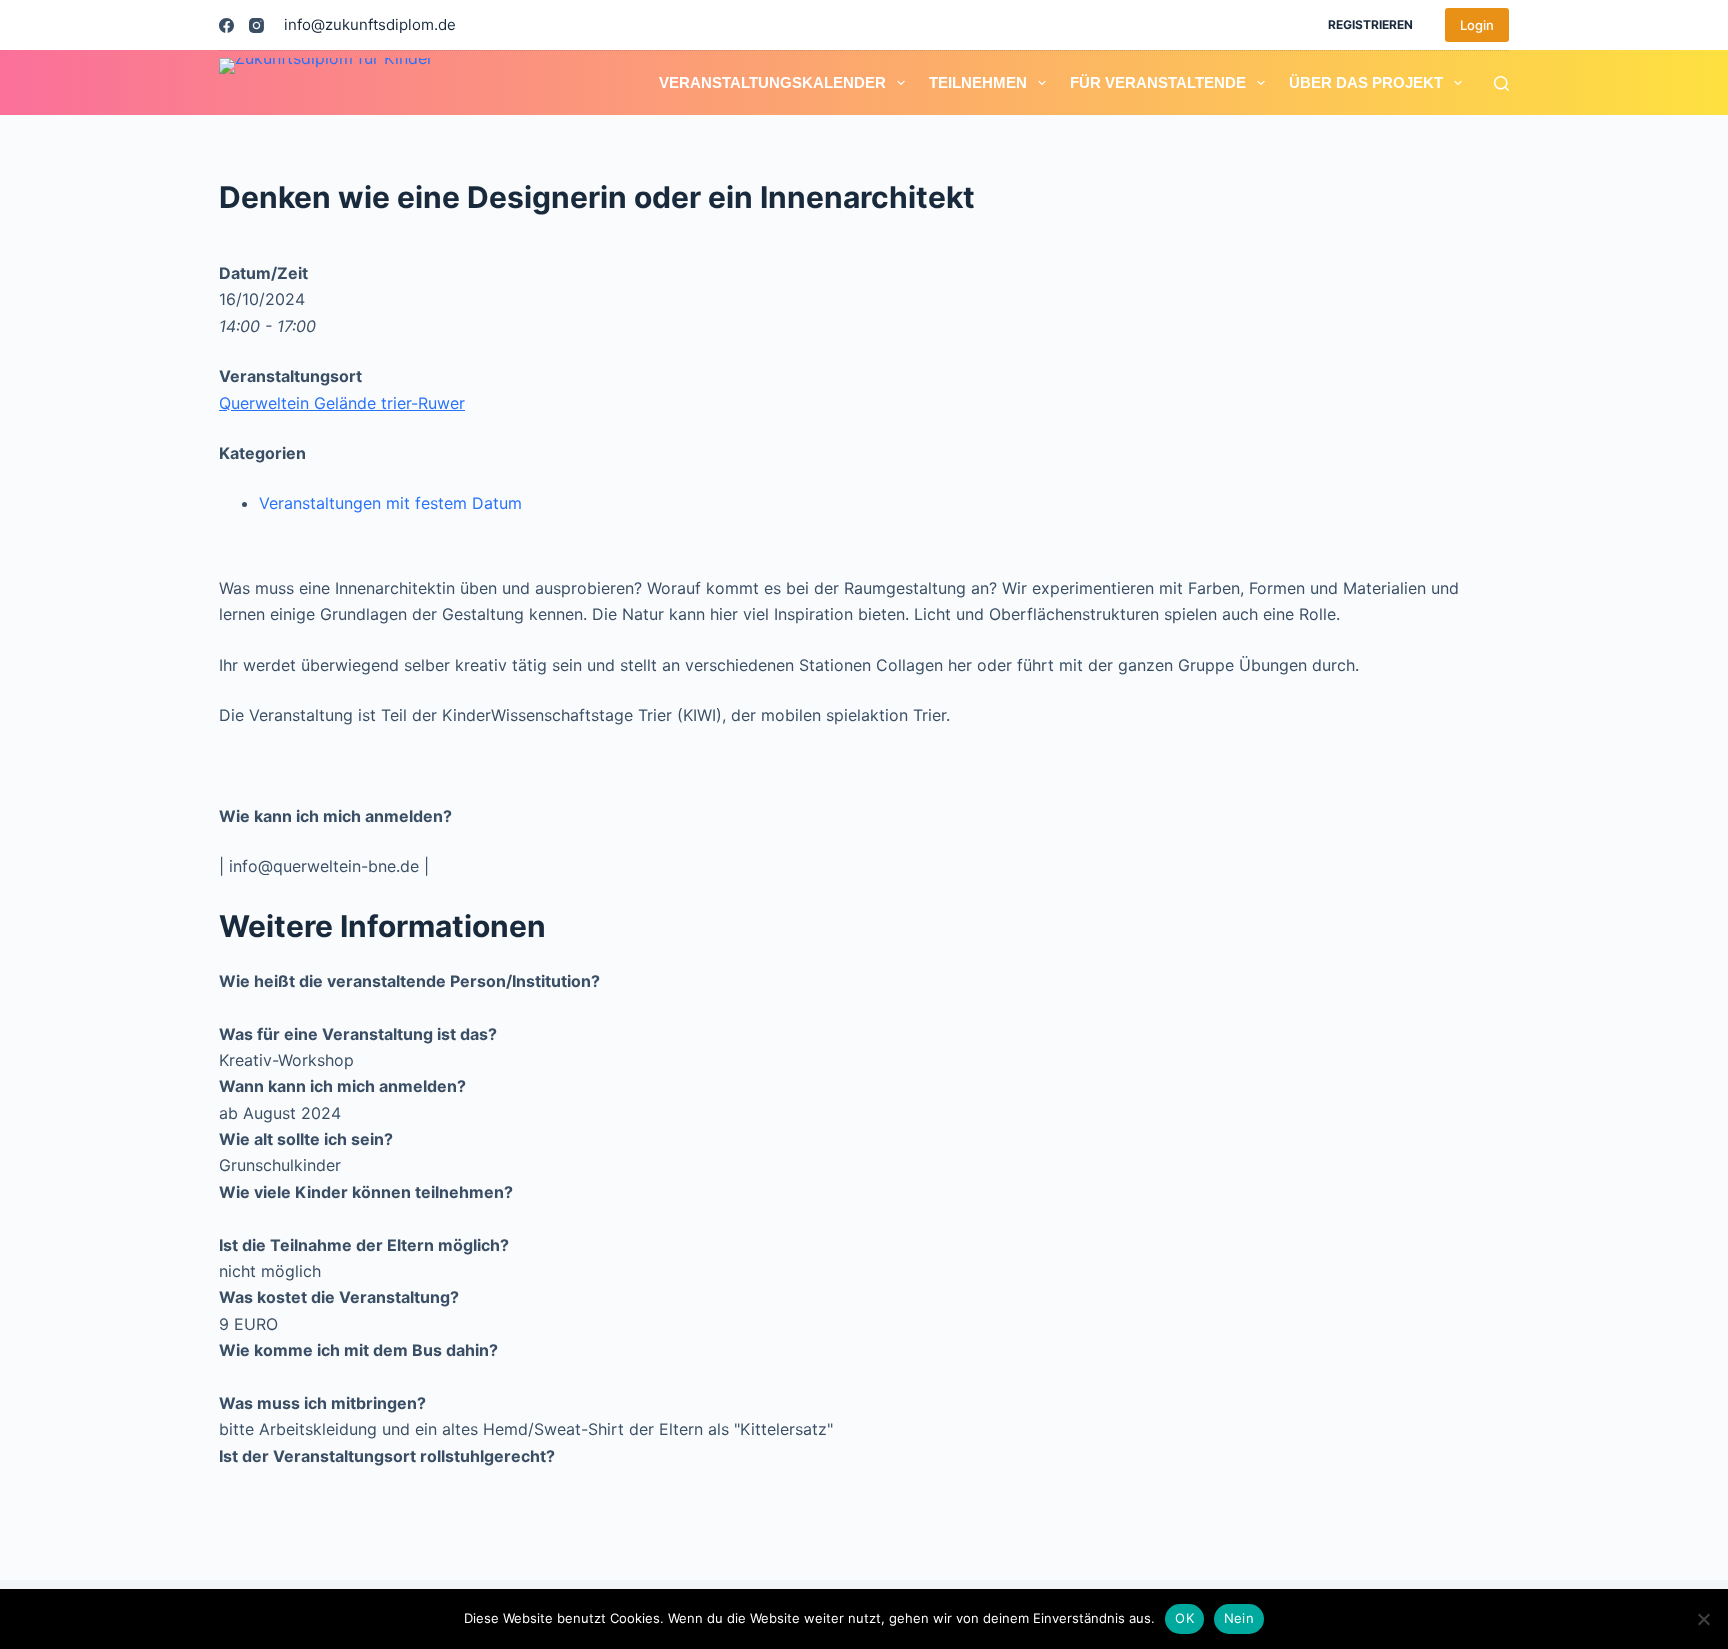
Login (1477, 25)
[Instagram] (256, 25)
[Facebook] (226, 25)
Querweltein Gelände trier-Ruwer (342, 403)
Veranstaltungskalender (772, 82)
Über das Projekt (1366, 82)
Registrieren (1370, 24)
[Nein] (1703, 1619)
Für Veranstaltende (1158, 82)
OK (1184, 1618)
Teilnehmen (978, 82)
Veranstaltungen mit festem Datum (390, 503)
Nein (1239, 1618)
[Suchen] (1501, 83)
